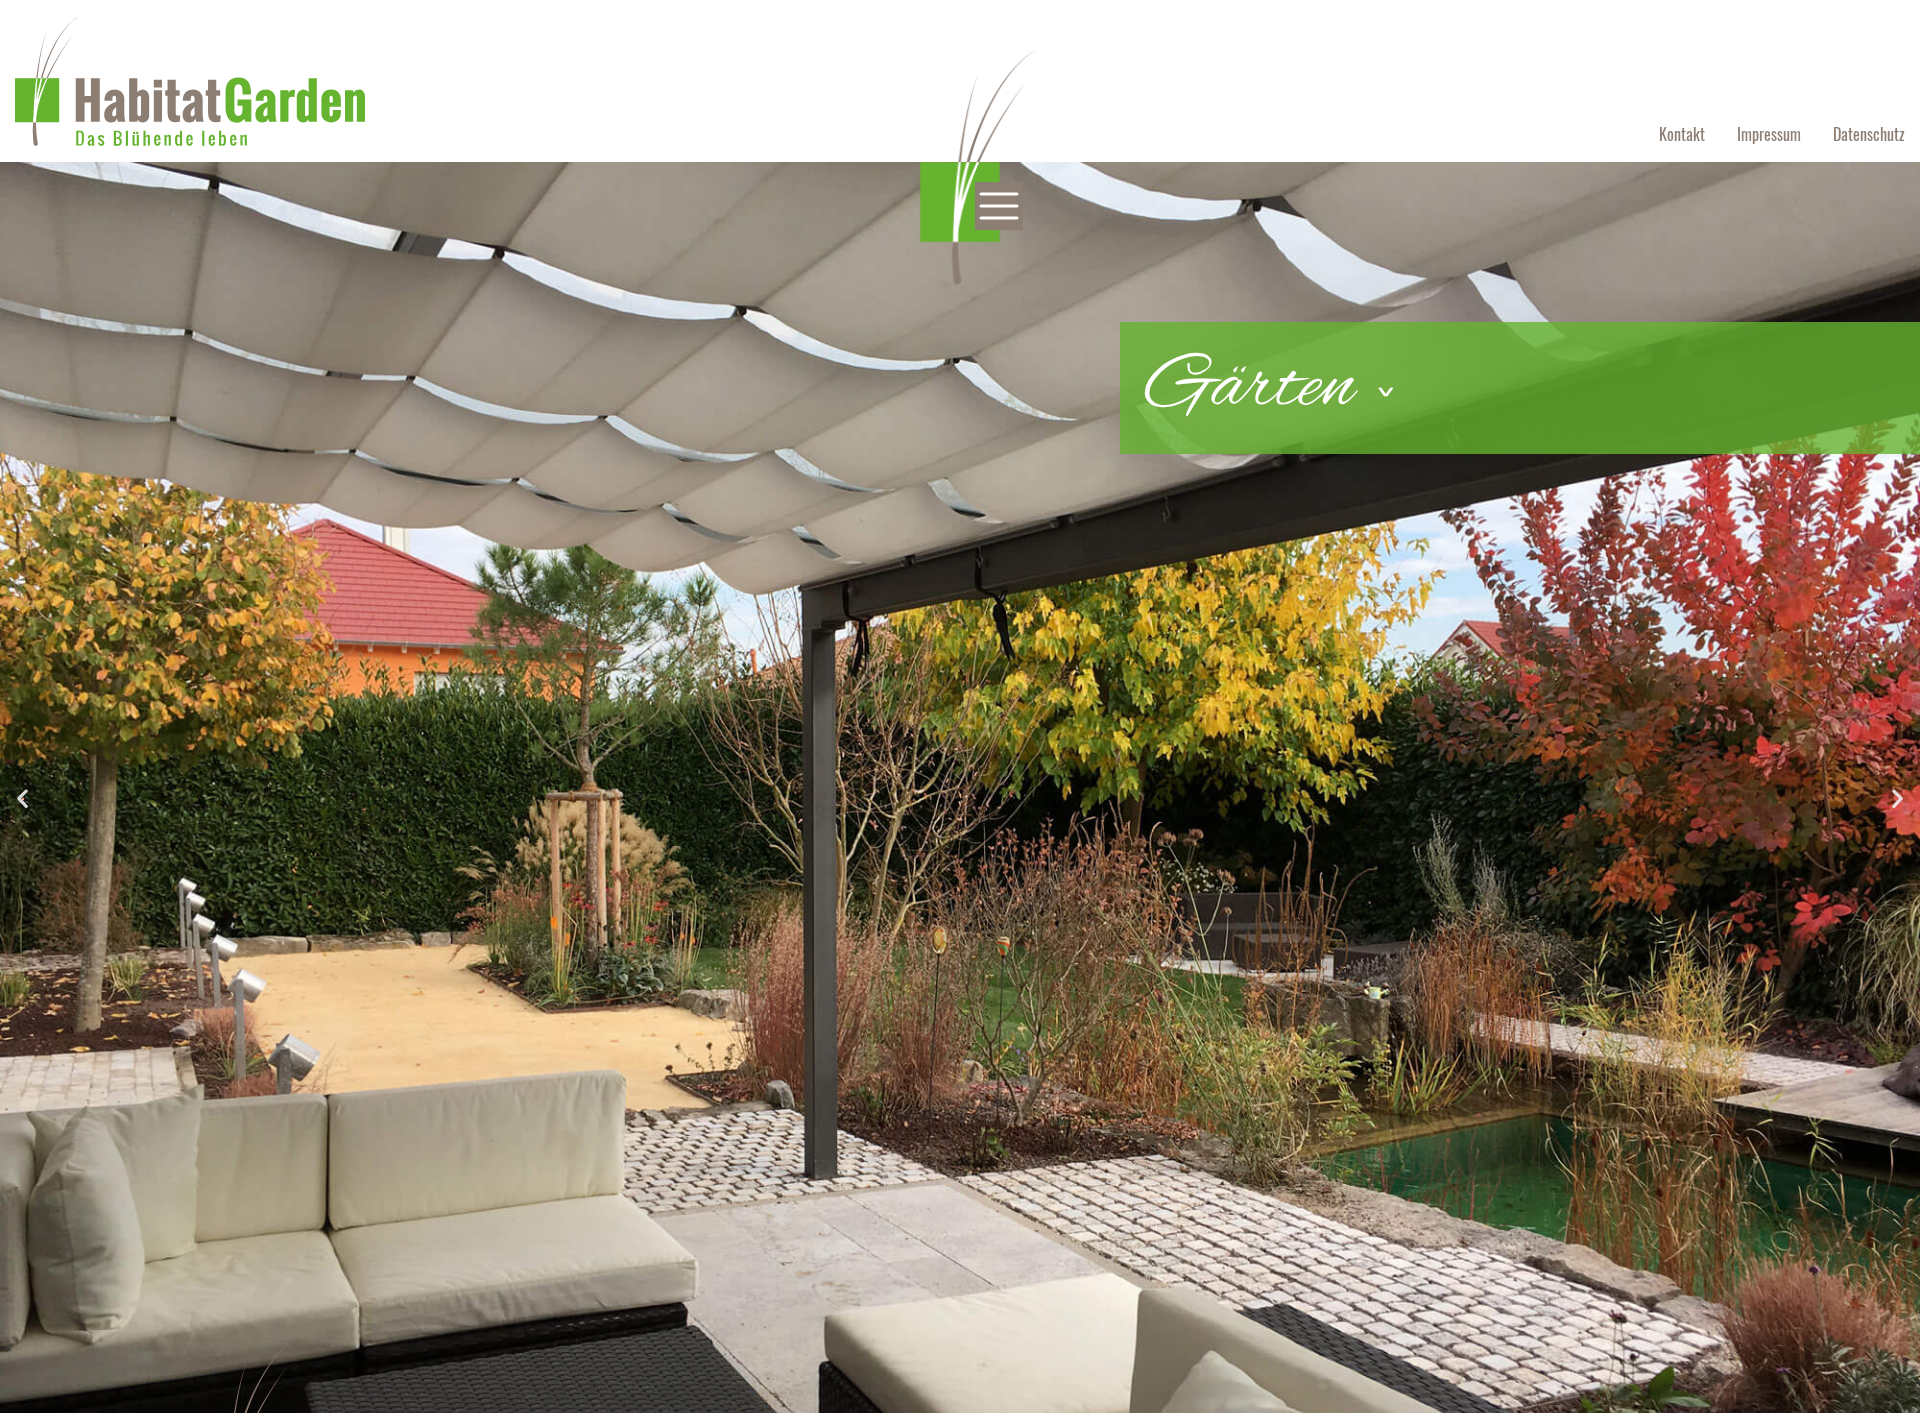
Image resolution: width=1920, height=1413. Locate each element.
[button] (22, 798)
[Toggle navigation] (999, 206)
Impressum (1769, 134)
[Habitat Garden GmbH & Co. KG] (190, 79)
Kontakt (1682, 134)
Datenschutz (1869, 134)
